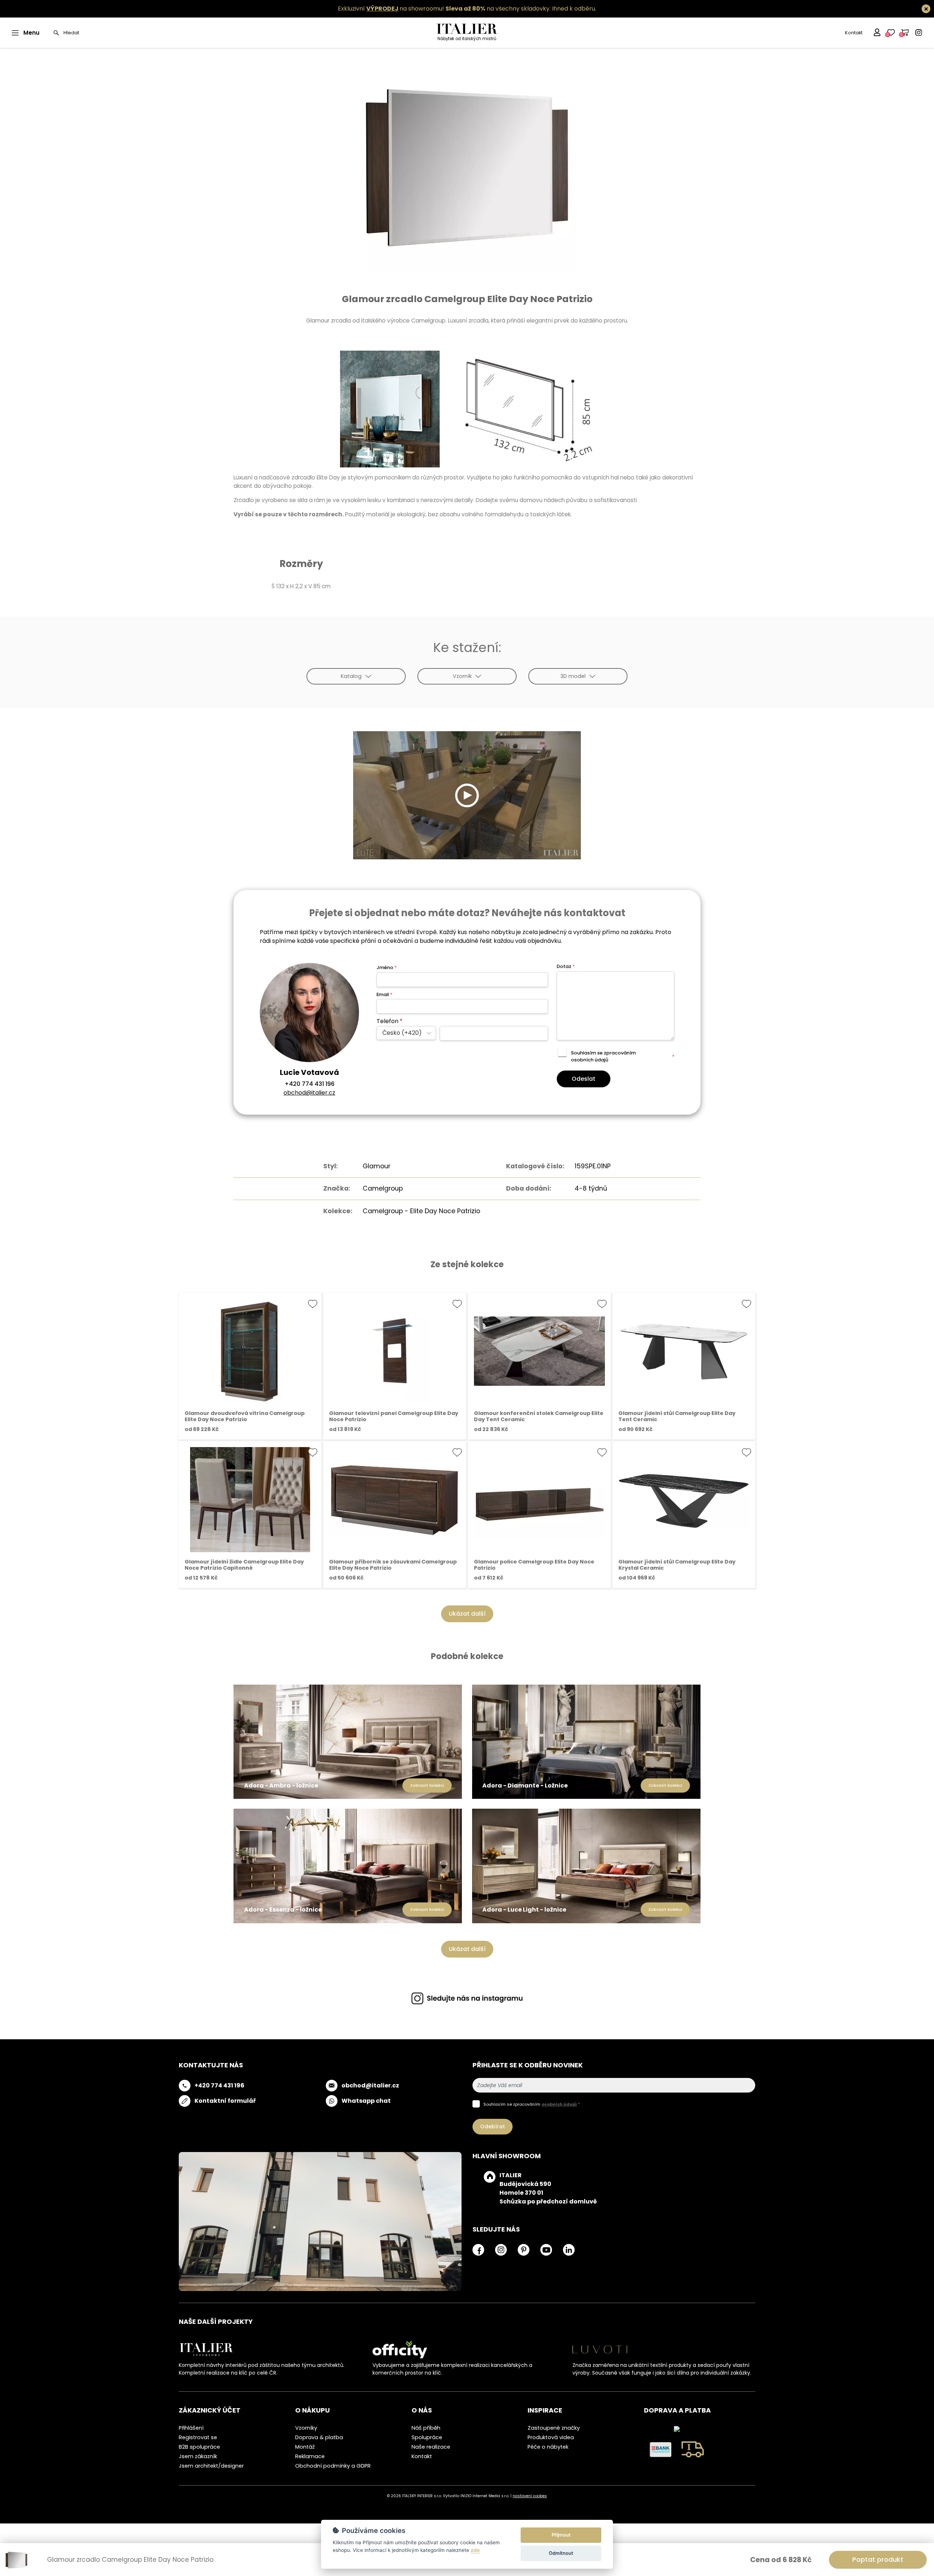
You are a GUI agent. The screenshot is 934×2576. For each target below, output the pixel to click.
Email (384, 994)
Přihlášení (191, 2428)
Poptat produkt (878, 2559)
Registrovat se (198, 2437)
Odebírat (493, 2126)
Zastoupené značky (554, 2428)
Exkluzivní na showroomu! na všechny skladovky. (444, 9)
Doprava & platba (319, 2437)
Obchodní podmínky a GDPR (333, 2466)
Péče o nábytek (548, 2447)
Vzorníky (306, 2428)
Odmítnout (561, 2553)
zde (475, 2550)
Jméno (387, 967)
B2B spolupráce (199, 2447)
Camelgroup (383, 1188)
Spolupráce (427, 2437)
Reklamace (310, 2456)
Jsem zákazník (198, 2456)
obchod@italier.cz (309, 1093)
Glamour (377, 1166)
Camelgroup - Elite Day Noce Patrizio (421, 1211)
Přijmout (561, 2535)
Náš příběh (426, 2428)
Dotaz (566, 966)
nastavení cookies (530, 2496)
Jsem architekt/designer (211, 2466)
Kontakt (854, 33)
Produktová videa (551, 2437)
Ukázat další (467, 1614)
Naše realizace (431, 2447)
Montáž (305, 2447)
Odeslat (584, 1079)
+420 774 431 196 (310, 1084)
